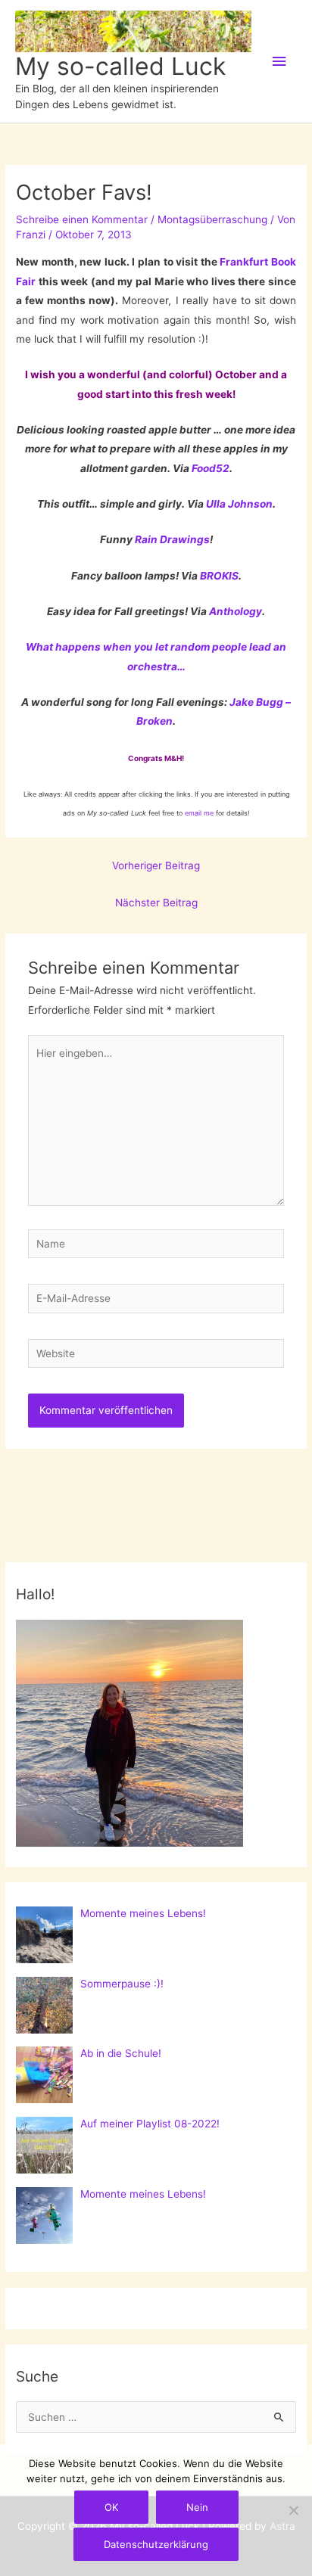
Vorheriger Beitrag (156, 865)
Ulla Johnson (239, 504)
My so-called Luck (120, 66)
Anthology (236, 611)
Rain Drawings (172, 539)
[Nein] (293, 2510)
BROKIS (219, 576)
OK (111, 2507)
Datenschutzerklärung (156, 2544)
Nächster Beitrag (156, 903)
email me (199, 813)
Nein (197, 2507)
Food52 (211, 468)
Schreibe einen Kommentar (82, 219)
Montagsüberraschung (212, 219)
